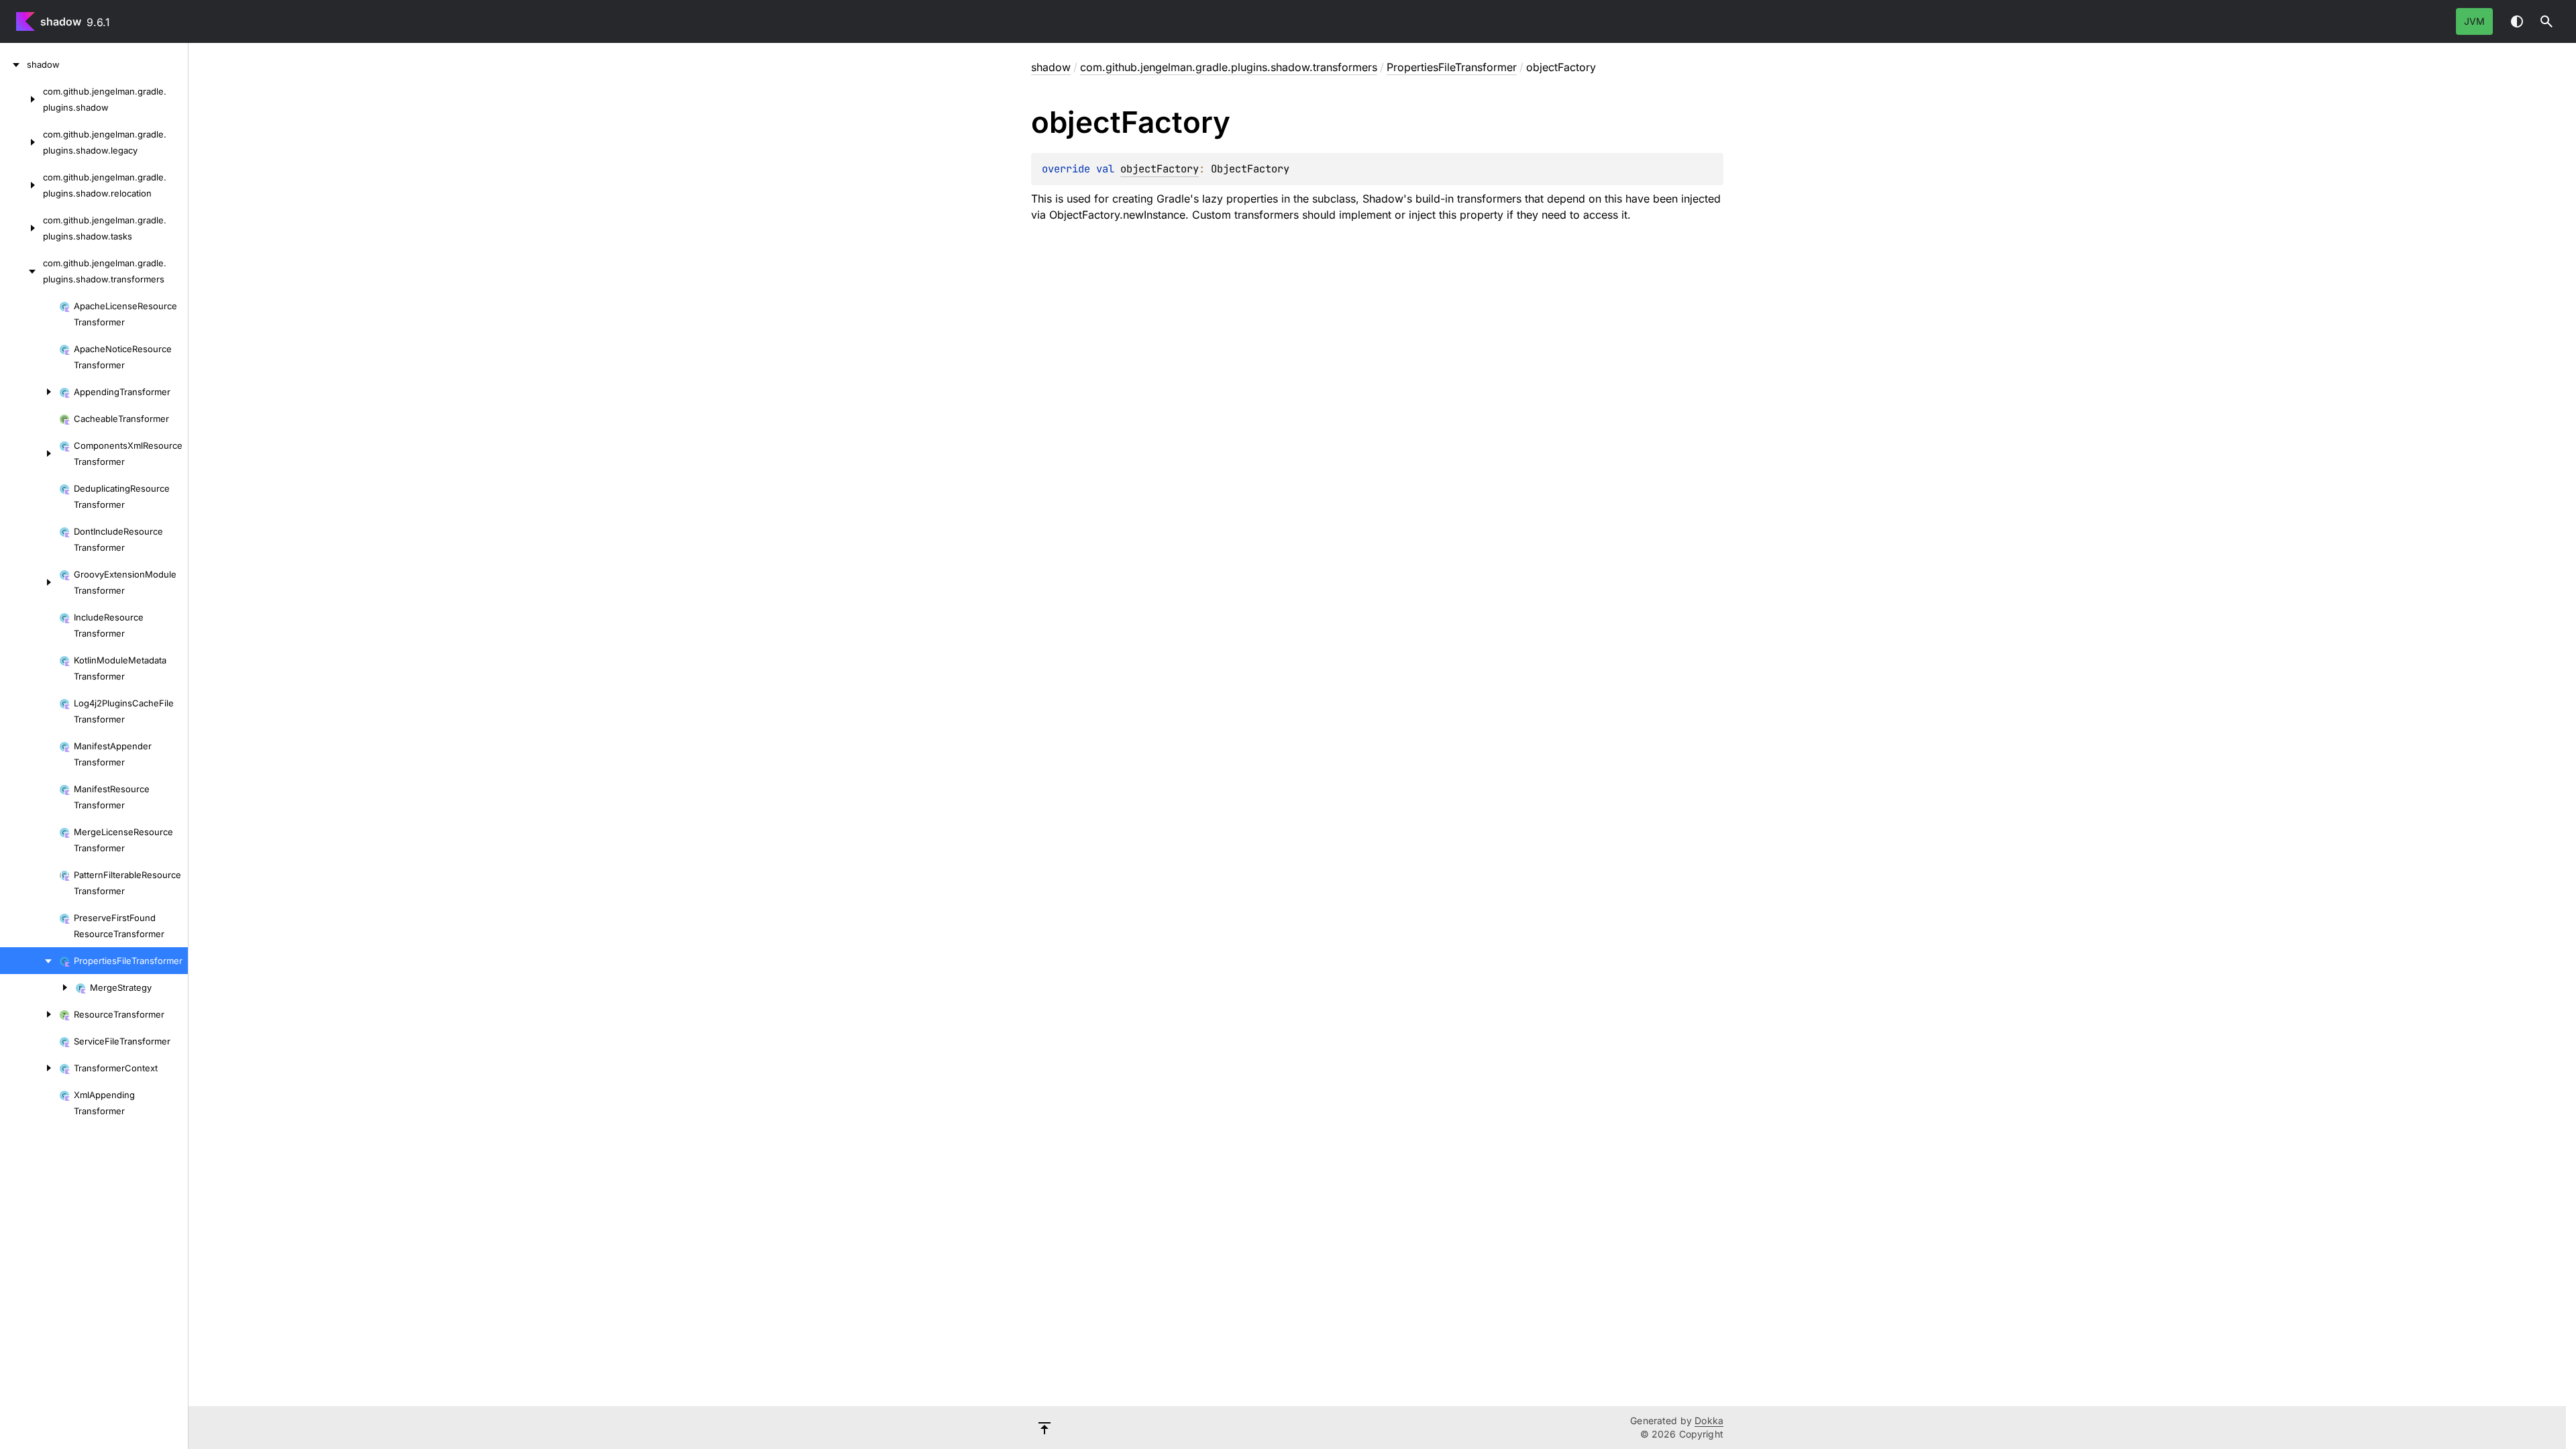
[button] (2546, 21)
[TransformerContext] (30, 1068)
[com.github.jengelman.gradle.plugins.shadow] (21, 99)
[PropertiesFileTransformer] (30, 961)
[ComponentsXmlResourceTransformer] (30, 453)
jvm (2474, 21)
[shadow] (13, 64)
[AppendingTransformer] (30, 392)
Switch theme (2517, 21)
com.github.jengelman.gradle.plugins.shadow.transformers (1229, 67)
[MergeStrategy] (38, 987)
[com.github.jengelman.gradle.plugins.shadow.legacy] (21, 142)
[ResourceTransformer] (30, 1014)
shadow (61, 21)
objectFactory (1160, 169)
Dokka (1709, 1420)
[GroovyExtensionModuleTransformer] (30, 582)
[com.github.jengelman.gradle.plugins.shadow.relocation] (21, 185)
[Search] (2546, 21)
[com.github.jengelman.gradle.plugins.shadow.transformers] (21, 271)
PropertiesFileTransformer (1452, 67)
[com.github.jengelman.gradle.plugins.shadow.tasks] (21, 228)
